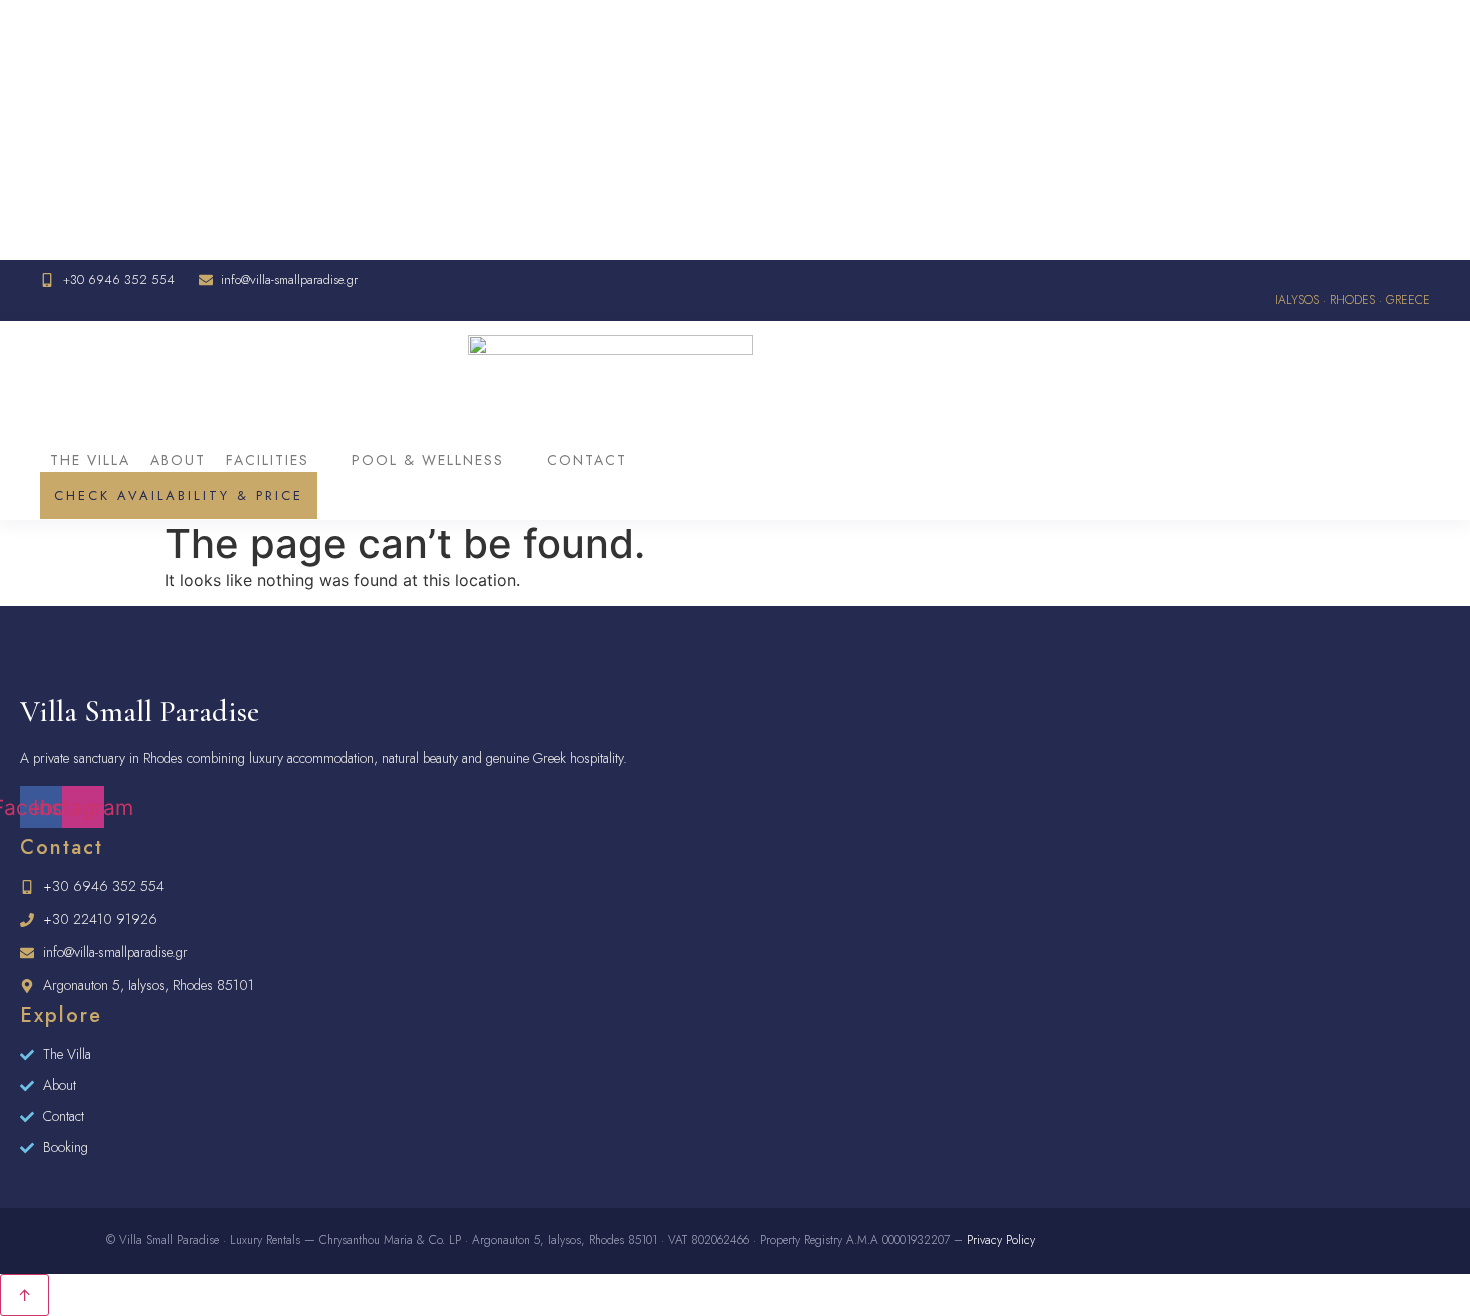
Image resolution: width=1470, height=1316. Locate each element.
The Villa (90, 460)
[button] (279, 460)
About (178, 460)
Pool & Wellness (428, 460)
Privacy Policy (1001, 1240)
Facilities (267, 460)
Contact (587, 460)
